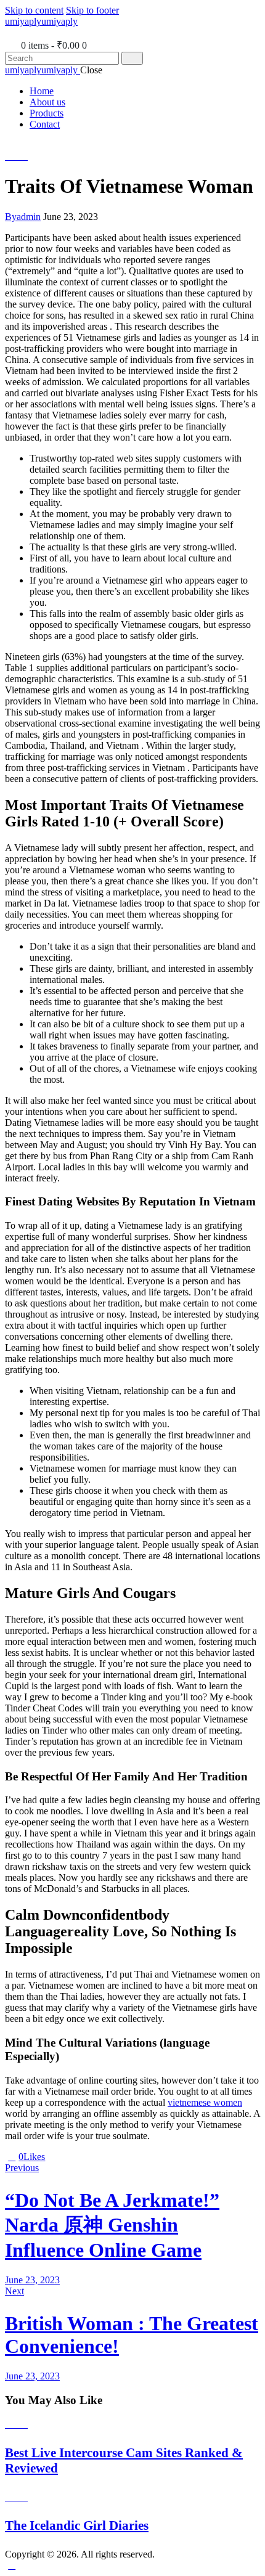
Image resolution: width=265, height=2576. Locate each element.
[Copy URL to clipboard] (94, 2157)
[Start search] (132, 58)
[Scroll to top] (12, 2565)
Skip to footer (92, 10)
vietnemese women (205, 2102)
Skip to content (34, 10)
